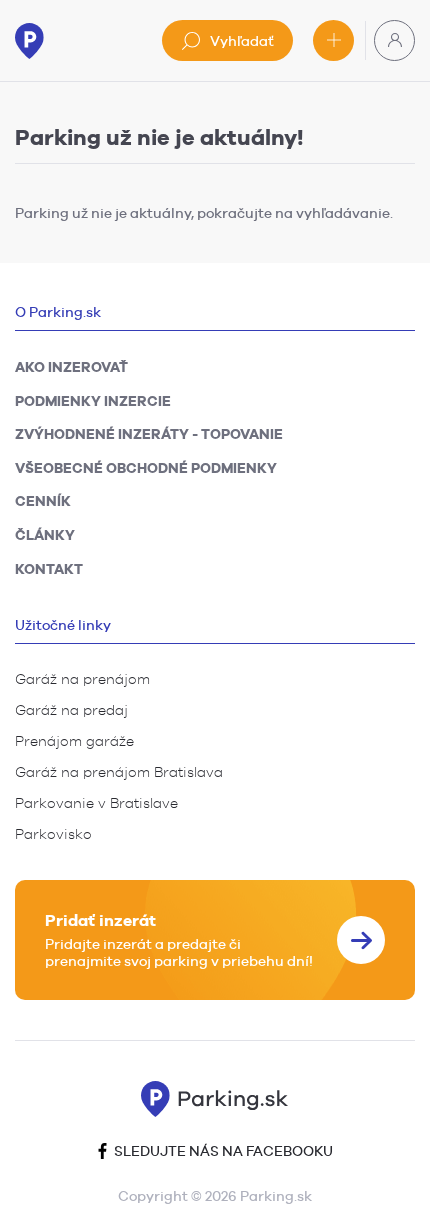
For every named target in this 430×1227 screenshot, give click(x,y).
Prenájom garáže (74, 741)
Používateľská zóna (394, 40)
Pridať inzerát (333, 40)
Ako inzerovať (71, 367)
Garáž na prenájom (82, 679)
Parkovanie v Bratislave (96, 803)
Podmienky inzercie (93, 401)
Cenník (43, 501)
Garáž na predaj (71, 710)
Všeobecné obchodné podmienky (146, 468)
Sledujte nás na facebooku (222, 1151)
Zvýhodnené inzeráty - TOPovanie (149, 434)
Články (45, 535)
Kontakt (49, 569)
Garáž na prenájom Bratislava (119, 772)
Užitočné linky (63, 625)
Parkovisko (53, 834)
